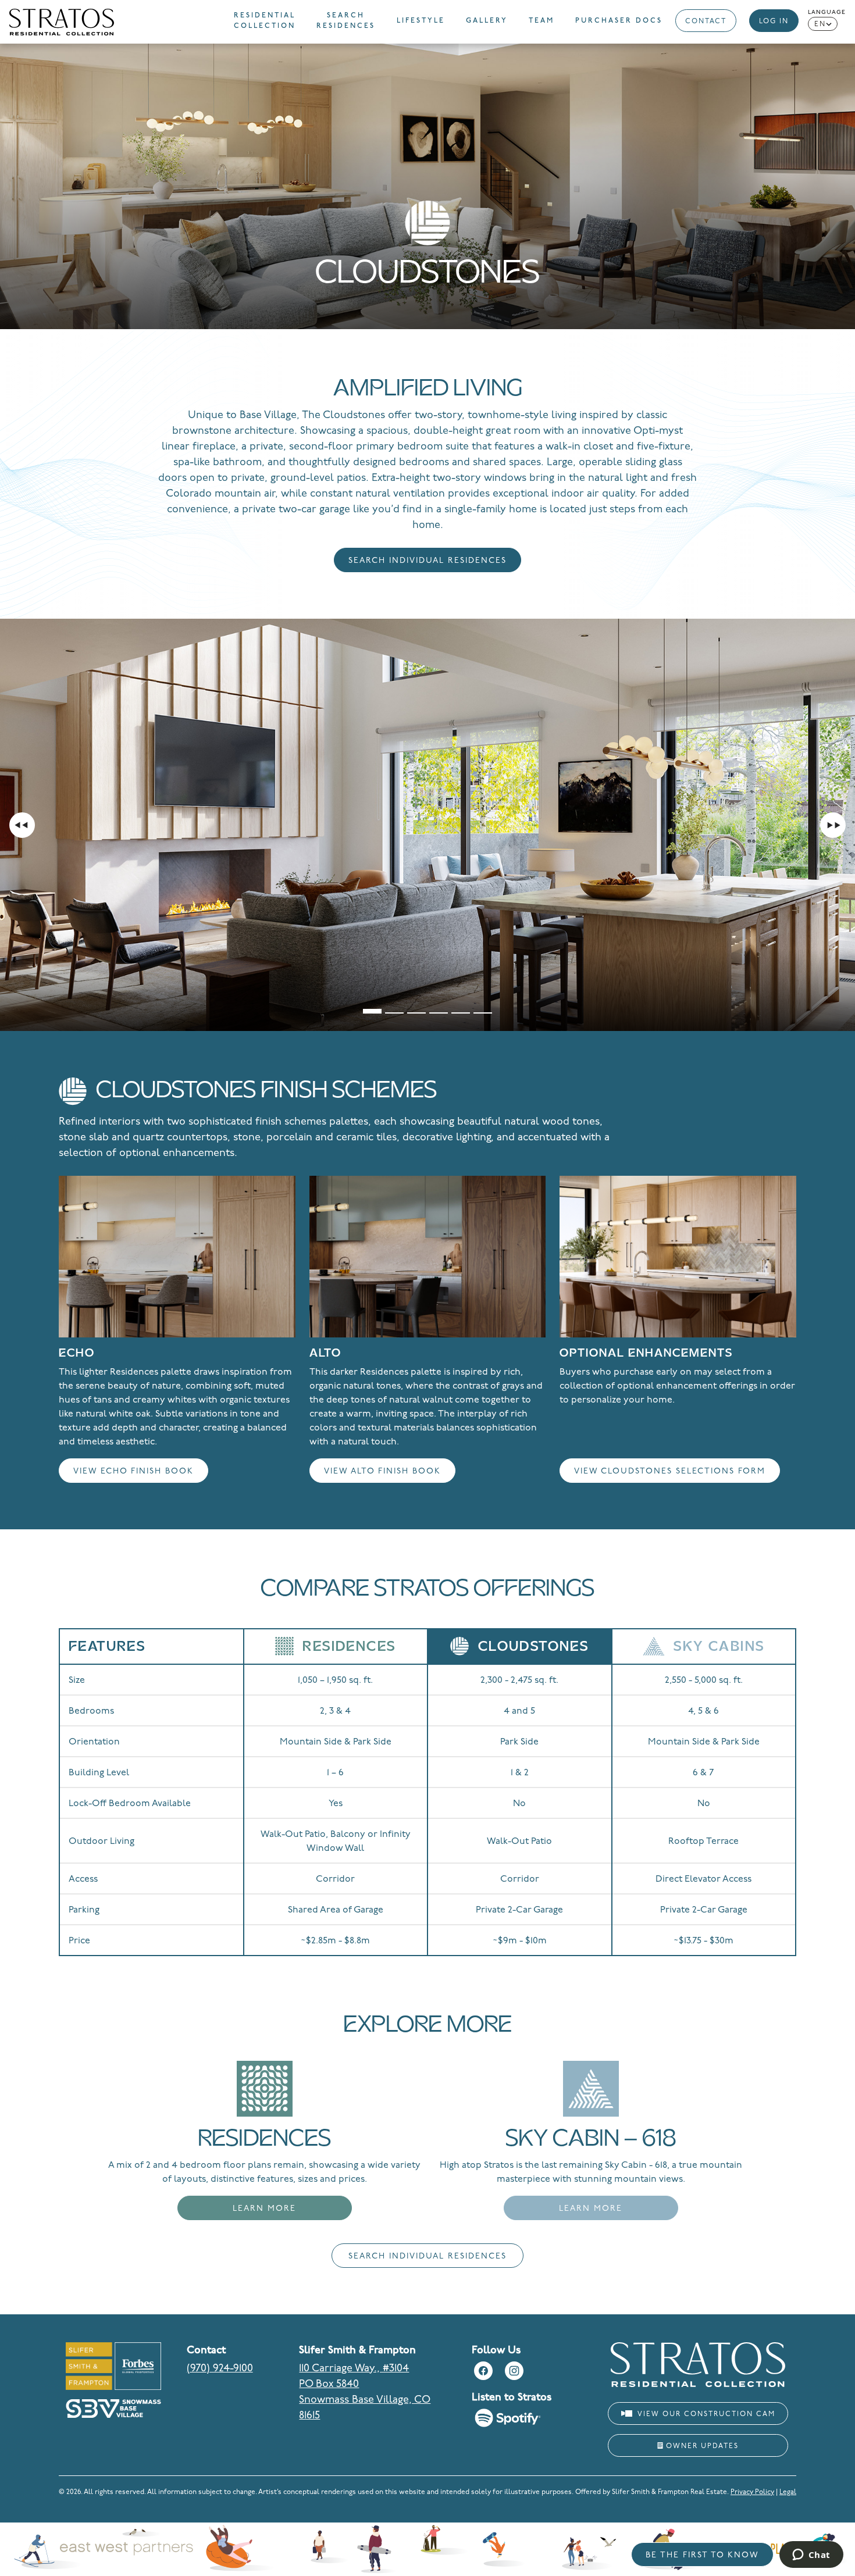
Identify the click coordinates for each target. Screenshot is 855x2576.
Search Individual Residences (427, 561)
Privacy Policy (752, 2492)
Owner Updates (701, 2446)
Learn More (264, 2209)
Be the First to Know (702, 2555)
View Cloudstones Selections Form (670, 1471)
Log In (774, 22)
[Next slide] (833, 825)
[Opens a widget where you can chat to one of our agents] (811, 2556)
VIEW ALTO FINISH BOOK (382, 1471)
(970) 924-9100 (220, 2369)
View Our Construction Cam (705, 2414)
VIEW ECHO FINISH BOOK (133, 1471)
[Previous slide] (22, 825)
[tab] (372, 1005)
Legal (788, 2492)
